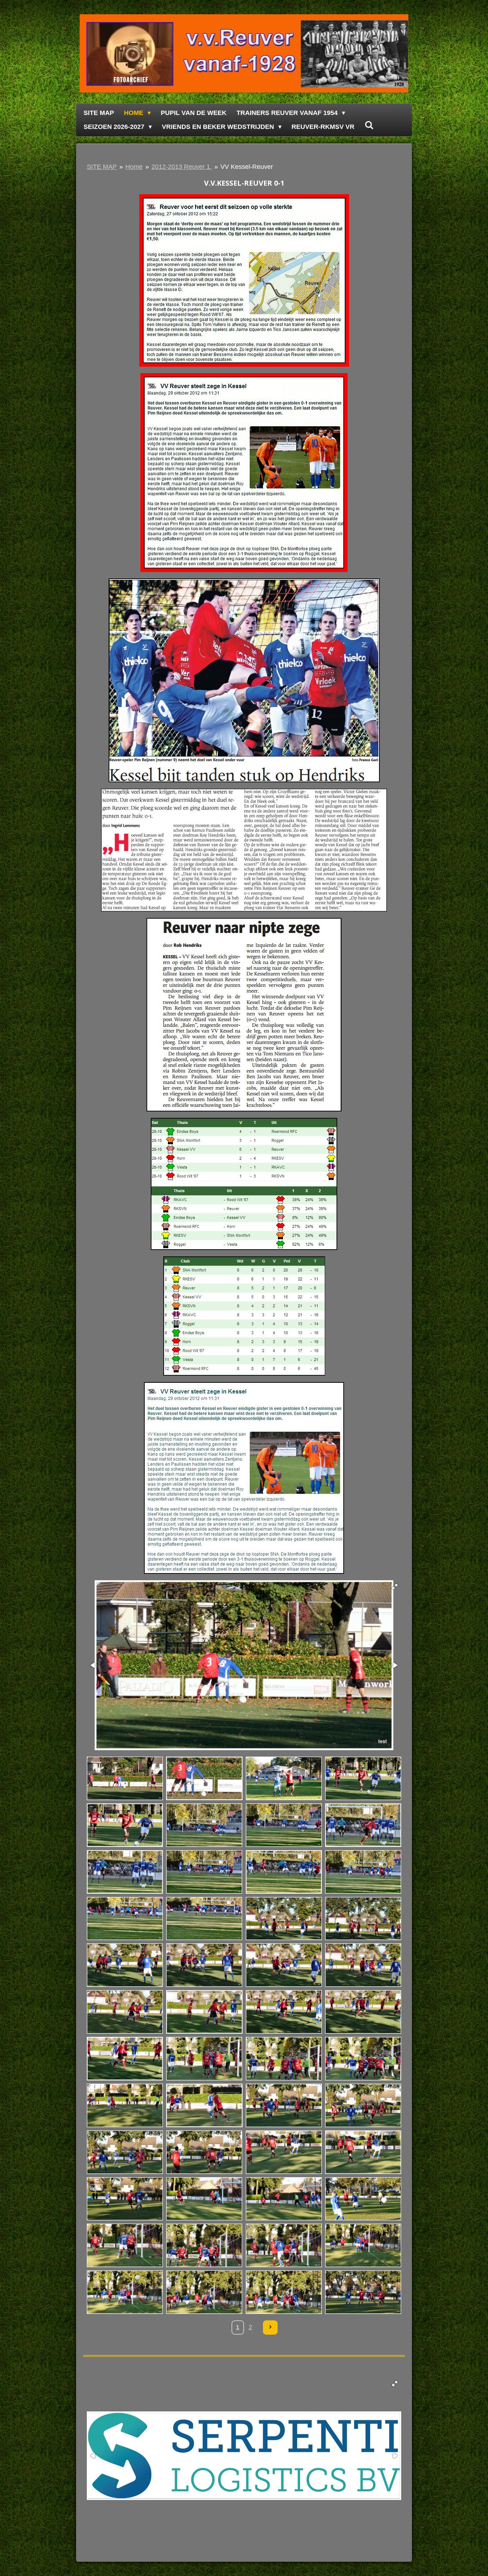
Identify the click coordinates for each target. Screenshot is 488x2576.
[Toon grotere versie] (244, 280)
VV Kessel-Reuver (247, 167)
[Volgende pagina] (270, 2328)
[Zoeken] (369, 125)
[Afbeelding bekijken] (125, 1778)
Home (134, 167)
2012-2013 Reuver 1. (182, 167)
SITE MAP (102, 167)
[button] (395, 1587)
